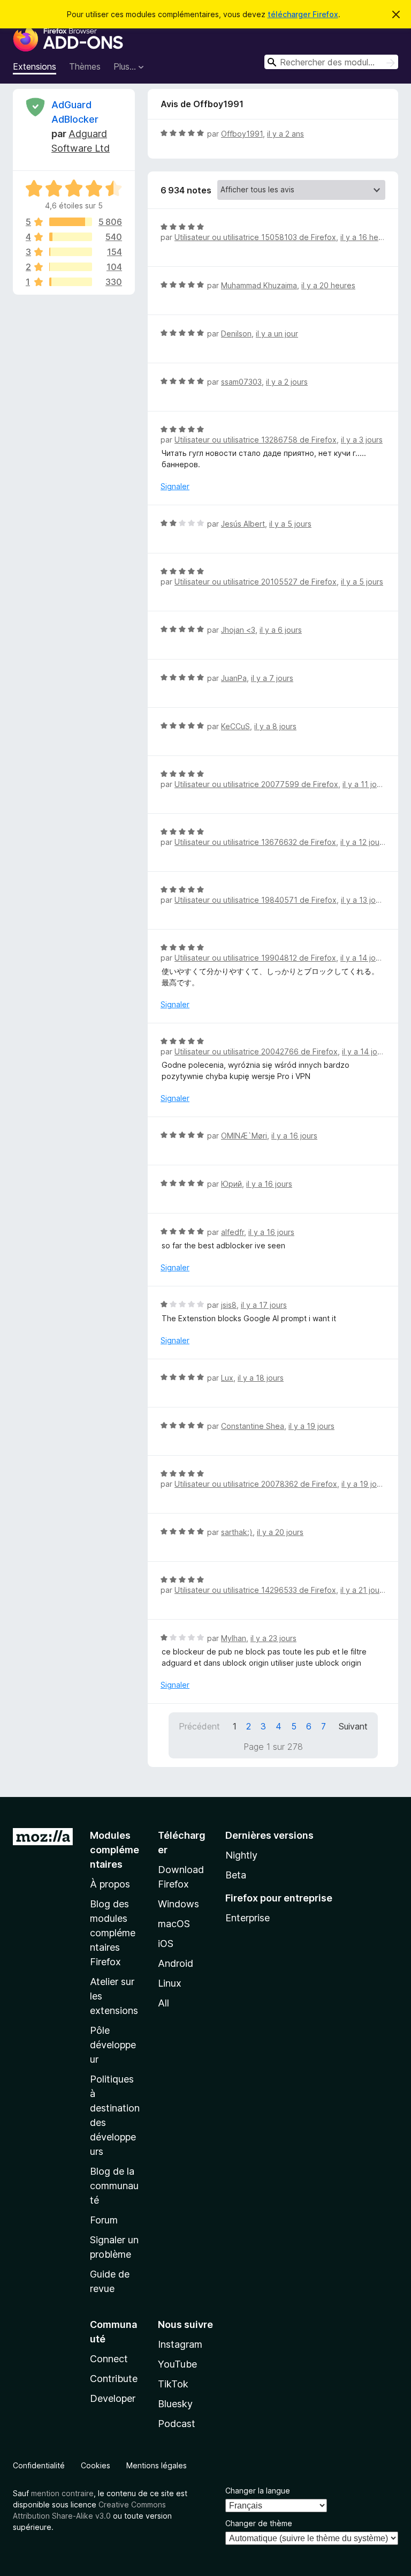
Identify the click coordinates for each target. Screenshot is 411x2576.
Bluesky (175, 2404)
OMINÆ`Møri (244, 1136)
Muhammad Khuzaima (259, 285)
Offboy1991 (242, 134)
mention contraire (62, 2493)
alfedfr (233, 1232)
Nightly (241, 1855)
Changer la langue (258, 2491)
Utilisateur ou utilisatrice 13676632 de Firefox (255, 842)
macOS (174, 1924)
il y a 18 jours (261, 1378)
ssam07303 (241, 382)
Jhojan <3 (238, 630)
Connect (109, 2359)
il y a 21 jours (363, 1590)
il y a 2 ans (286, 134)
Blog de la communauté (114, 2186)
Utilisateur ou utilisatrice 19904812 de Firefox (255, 958)
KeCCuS (235, 726)
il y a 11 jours (365, 784)
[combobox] (331, 62)
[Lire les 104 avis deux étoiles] (71, 267)
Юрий (231, 1184)
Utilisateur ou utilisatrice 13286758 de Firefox (256, 440)
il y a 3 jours (362, 440)
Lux (227, 1378)
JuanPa (234, 678)
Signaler (175, 486)
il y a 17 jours (264, 1305)
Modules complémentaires (115, 1850)
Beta (236, 1875)
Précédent (199, 1726)
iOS (166, 1944)
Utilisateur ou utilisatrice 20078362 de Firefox (256, 1484)
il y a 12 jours (363, 842)
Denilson (236, 334)
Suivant (353, 1726)
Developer (113, 2398)
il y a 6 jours (281, 630)
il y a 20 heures (328, 285)
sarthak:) (237, 1532)
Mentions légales (157, 2465)
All (163, 2003)
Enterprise (248, 1918)
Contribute (114, 2379)
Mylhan (234, 1638)
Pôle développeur (113, 2045)
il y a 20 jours (280, 1532)
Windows (178, 1904)
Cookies (96, 2465)
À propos (110, 1884)
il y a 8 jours (275, 726)
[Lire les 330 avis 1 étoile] (71, 282)
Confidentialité (39, 2465)
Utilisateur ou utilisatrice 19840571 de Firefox (256, 900)
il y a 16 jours (294, 1136)
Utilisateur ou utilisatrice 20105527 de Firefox (256, 582)
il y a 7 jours (272, 678)
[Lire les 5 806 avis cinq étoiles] (71, 222)
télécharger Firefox (303, 14)
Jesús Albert (243, 524)
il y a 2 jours (287, 382)
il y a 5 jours (290, 524)
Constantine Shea (253, 1426)
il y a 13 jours (364, 900)
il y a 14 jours (363, 958)
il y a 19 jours (311, 1426)
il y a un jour (277, 334)
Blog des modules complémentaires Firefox (113, 1933)
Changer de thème (259, 2523)
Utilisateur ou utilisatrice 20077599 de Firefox (256, 784)
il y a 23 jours (273, 1638)
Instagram (180, 2344)
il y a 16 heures (367, 237)
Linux (170, 1983)
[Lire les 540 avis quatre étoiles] (71, 237)
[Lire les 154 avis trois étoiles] (71, 252)
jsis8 (229, 1305)
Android (176, 1963)
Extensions (35, 66)
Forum (104, 2220)
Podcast (177, 2424)
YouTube (177, 2364)
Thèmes (85, 66)
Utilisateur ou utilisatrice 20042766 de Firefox (256, 1051)
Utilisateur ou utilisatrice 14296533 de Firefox (255, 1590)
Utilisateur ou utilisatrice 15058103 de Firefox (255, 237)
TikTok (173, 2384)
